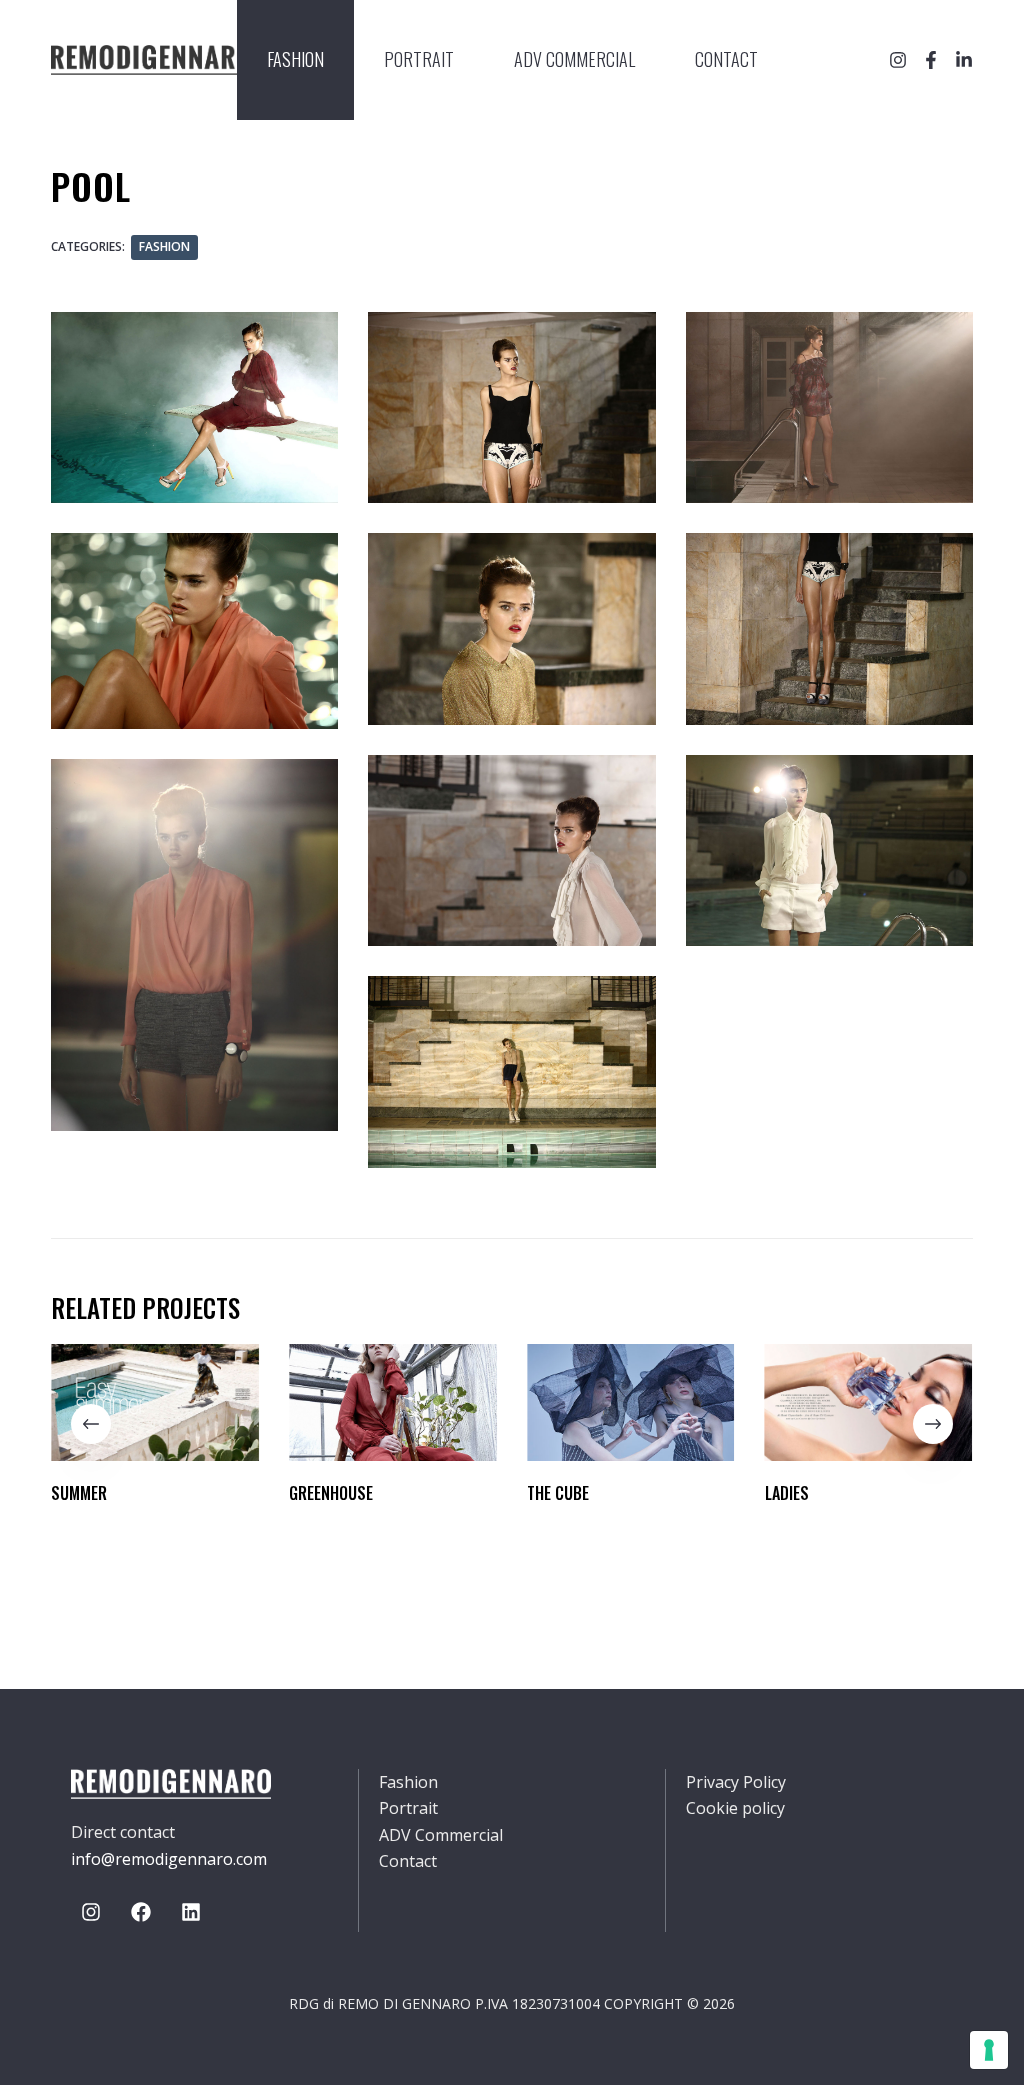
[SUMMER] (155, 1402)
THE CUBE (558, 1493)
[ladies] (869, 1402)
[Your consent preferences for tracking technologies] (989, 2050)
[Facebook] (931, 60)
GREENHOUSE (331, 1493)
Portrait (419, 59)
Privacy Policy (736, 1782)
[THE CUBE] (631, 1402)
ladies (787, 1493)
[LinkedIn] (964, 60)
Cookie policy (735, 1808)
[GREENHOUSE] (393, 1402)
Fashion (295, 59)
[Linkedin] (191, 1912)
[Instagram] (898, 60)
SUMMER (79, 1493)
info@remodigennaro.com (169, 1859)
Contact (726, 59)
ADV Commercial (574, 59)
